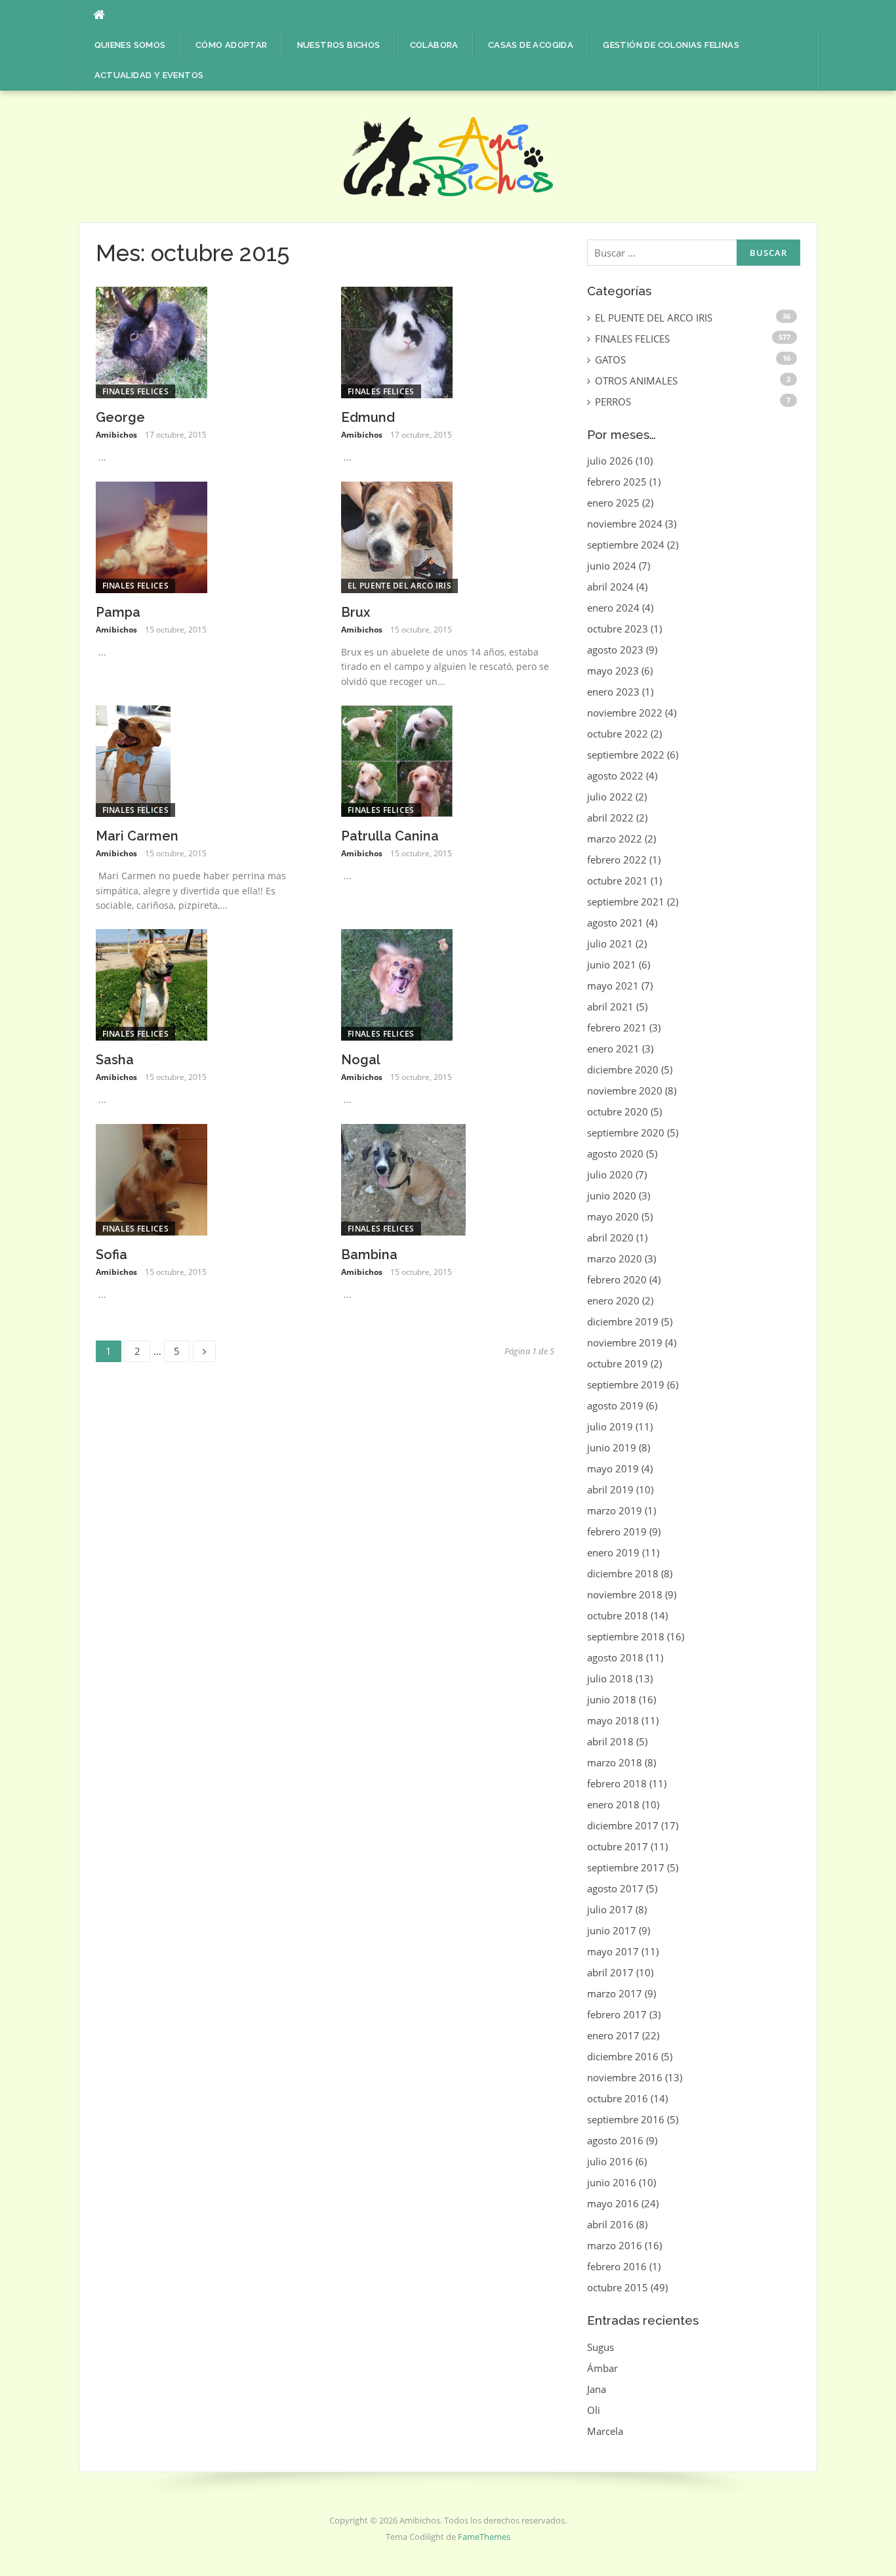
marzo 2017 (615, 1993)
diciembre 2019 (623, 1321)
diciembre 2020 (623, 1070)
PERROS (613, 402)
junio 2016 (612, 2182)
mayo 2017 (613, 1951)
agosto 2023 (615, 650)
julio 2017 (610, 1909)
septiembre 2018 (626, 1636)
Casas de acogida (531, 45)
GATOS (610, 360)
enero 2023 (613, 692)
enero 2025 (613, 503)
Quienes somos (130, 45)
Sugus (601, 2347)
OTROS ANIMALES (636, 381)
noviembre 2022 (625, 713)
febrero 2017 (617, 2014)
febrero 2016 (617, 2266)
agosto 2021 (615, 923)
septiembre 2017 (626, 1867)
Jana (597, 2389)
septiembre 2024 (626, 545)
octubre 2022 (618, 734)
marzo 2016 (615, 2245)
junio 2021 (612, 965)
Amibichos (116, 435)
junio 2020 (612, 1195)
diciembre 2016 (623, 2056)
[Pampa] (152, 536)
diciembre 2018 (623, 1573)
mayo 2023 (613, 671)
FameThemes (484, 2537)
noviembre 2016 (625, 2077)
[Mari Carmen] (133, 760)
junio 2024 (612, 566)
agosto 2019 (615, 1405)
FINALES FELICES (136, 391)
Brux (356, 612)
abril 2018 (610, 1741)
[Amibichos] (448, 156)
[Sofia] (152, 1178)
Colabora (434, 45)
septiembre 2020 (626, 1132)
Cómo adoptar (232, 45)
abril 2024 (610, 587)
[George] (152, 341)
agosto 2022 (615, 776)
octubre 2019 (618, 1363)
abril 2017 (610, 1972)
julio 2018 (610, 1678)
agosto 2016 (615, 2140)
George (120, 417)
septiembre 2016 (626, 2119)
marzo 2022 (615, 839)
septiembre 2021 (626, 902)
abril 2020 (610, 1237)
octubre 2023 (618, 629)
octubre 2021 (618, 881)
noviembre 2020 (625, 1091)
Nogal (361, 1060)
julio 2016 (610, 2161)
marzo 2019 (615, 1510)
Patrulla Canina (390, 836)
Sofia (112, 1255)
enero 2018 (613, 1804)
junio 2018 (612, 1699)
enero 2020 (613, 1300)
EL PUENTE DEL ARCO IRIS (399, 586)
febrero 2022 (617, 860)
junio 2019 (612, 1447)
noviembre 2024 (625, 524)
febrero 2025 (617, 482)
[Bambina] (403, 1178)
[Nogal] (397, 984)
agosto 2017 (615, 1888)
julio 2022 (610, 797)
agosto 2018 (615, 1657)
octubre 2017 (618, 1846)
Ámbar (602, 2368)
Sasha (115, 1060)
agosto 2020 (615, 1153)
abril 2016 (610, 2224)
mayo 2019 (613, 1468)
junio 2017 (612, 1930)
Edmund (368, 417)
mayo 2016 (613, 2203)
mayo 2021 (613, 986)
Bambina (369, 1255)
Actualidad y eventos (149, 75)
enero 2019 (613, 1552)
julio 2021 (610, 944)
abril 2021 (610, 1007)
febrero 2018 (617, 1783)
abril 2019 (610, 1489)
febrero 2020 (617, 1279)
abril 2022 (610, 818)
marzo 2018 (615, 1762)
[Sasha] (152, 984)
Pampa (118, 612)
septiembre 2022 (626, 755)
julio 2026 (610, 461)
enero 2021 (613, 1049)
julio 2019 (610, 1426)
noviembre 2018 (625, 1594)
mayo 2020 (613, 1216)
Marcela (605, 2431)
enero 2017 (613, 2035)
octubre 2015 (618, 2287)
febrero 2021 (617, 1028)
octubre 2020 (618, 1111)
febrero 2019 (617, 1531)
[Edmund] (397, 341)
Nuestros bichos (339, 45)
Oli (594, 2410)
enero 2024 (613, 608)
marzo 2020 (615, 1258)
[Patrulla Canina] (397, 760)
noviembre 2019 (625, 1342)
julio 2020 (610, 1174)
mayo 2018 (613, 1720)
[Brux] (397, 536)
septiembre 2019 (626, 1384)
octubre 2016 (618, 2098)
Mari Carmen (137, 836)
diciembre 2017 (623, 1825)
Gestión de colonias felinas (671, 45)
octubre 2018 (618, 1615)
